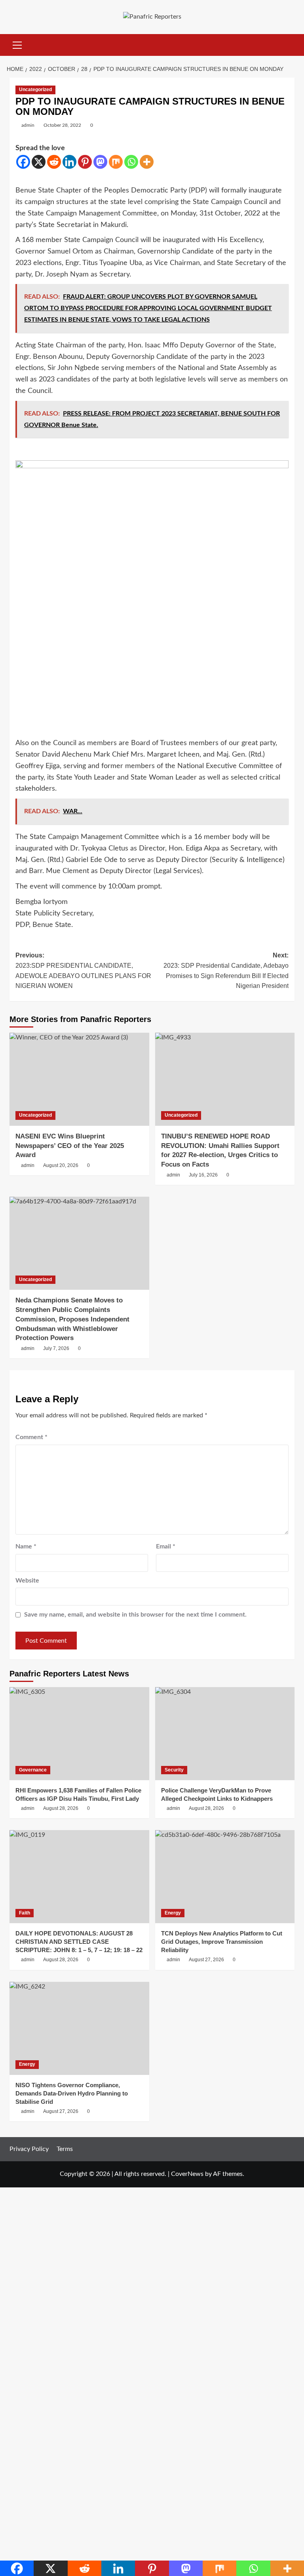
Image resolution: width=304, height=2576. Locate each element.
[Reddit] (54, 162)
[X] (39, 162)
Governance (33, 1770)
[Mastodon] (100, 162)
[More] (147, 162)
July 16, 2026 (203, 1175)
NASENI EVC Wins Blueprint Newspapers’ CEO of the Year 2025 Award (70, 1146)
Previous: (83, 971)
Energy (173, 1913)
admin (28, 125)
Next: (226, 971)
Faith (25, 1913)
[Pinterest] (85, 162)
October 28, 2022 (62, 125)
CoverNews (187, 2174)
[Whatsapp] (131, 162)
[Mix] (116, 162)
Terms (65, 2149)
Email (166, 1546)
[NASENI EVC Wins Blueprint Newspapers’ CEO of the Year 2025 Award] (79, 1079)
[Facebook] (23, 162)
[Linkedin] (69, 162)
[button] (17, 44)
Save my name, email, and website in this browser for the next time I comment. (135, 1615)
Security (174, 1770)
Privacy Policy (29, 2149)
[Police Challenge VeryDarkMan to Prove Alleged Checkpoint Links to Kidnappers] (225, 1734)
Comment (31, 1437)
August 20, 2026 (61, 1165)
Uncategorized (35, 90)
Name (26, 1546)
